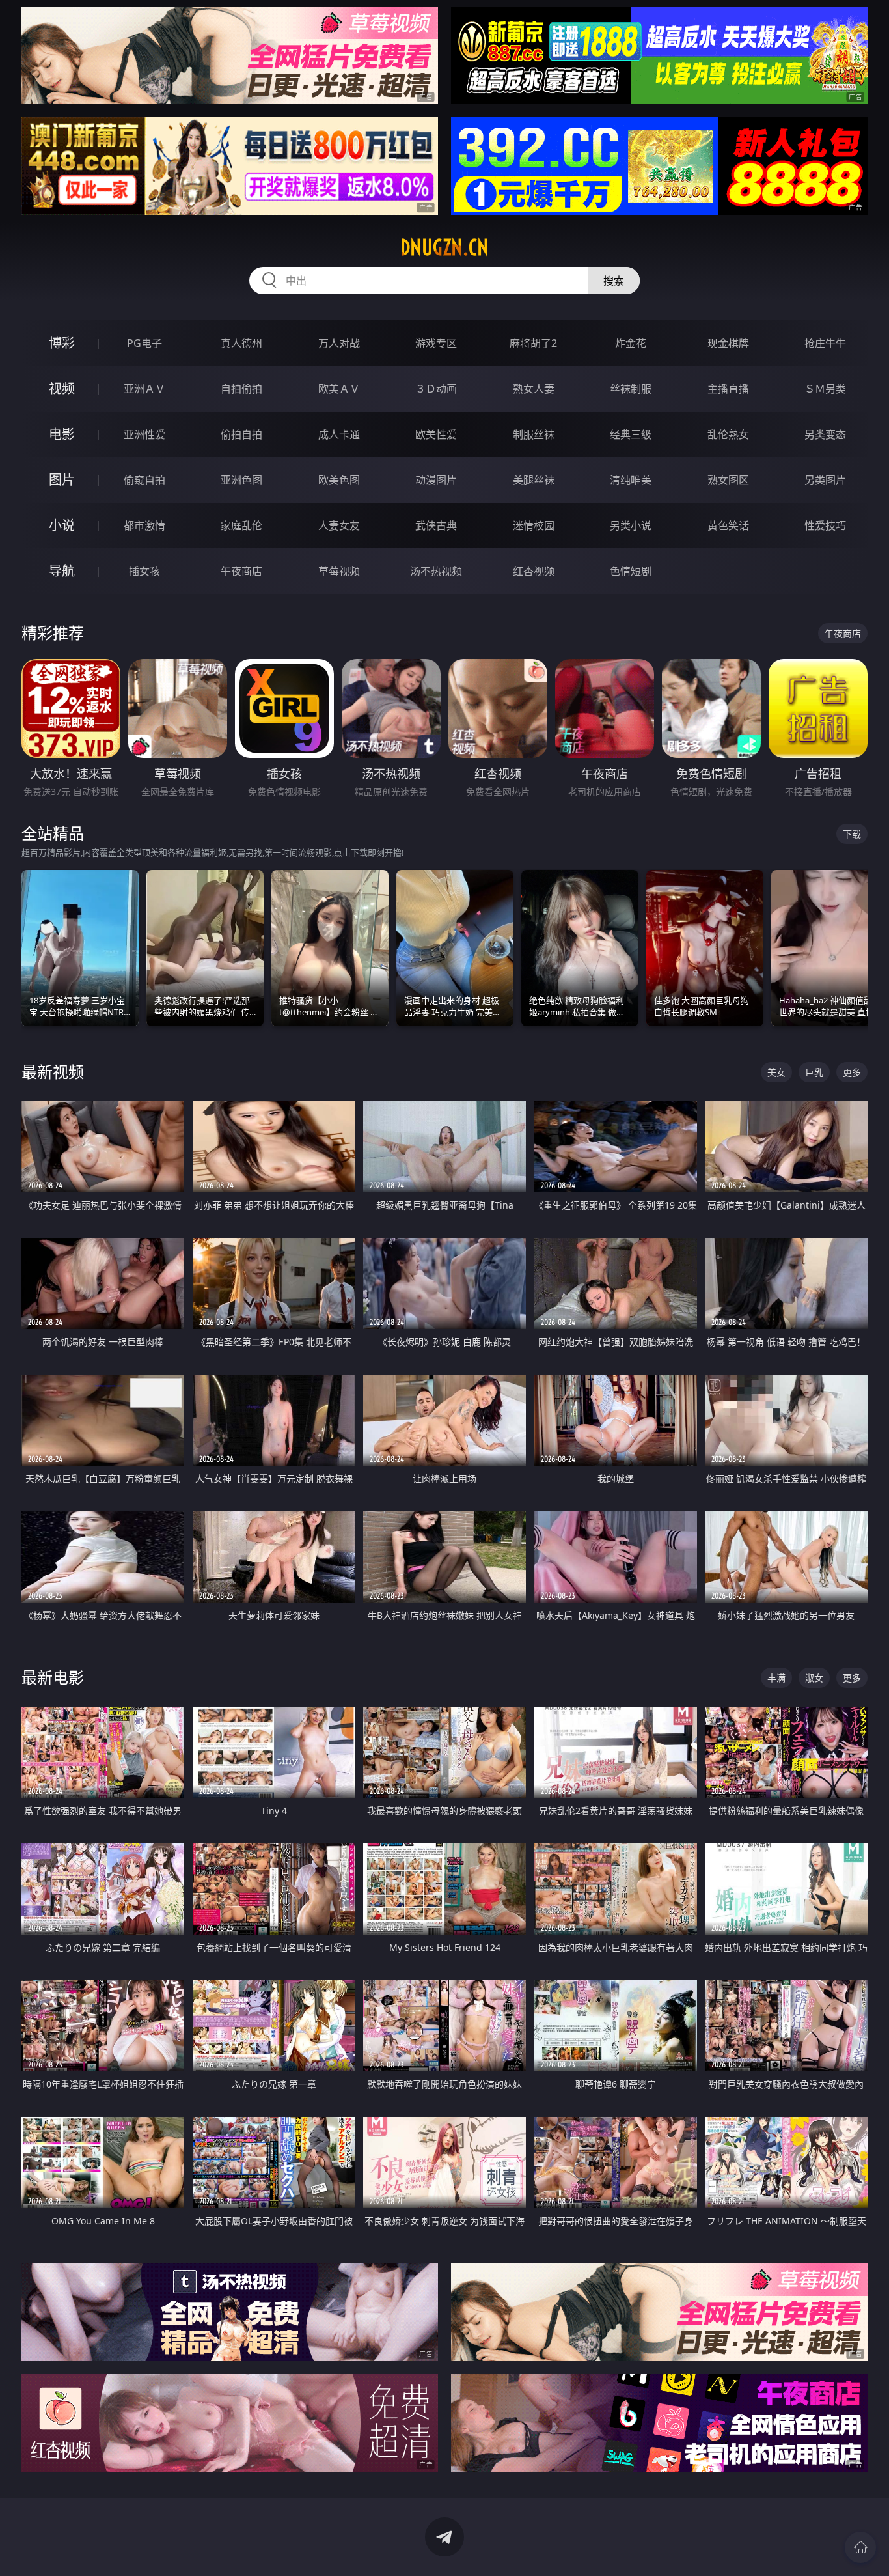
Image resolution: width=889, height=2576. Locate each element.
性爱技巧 (825, 525)
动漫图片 (436, 480)
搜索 (614, 281)
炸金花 (631, 343)
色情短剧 (631, 571)
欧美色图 (339, 480)
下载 (852, 834)
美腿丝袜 (534, 480)
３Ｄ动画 (436, 389)
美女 (776, 1072)
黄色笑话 (728, 525)
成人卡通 (339, 434)
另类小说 (631, 525)
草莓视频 (339, 571)
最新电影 (53, 1677)
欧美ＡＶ (339, 389)
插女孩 (144, 571)
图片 (62, 480)
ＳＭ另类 (825, 389)
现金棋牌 (728, 343)
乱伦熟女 (728, 434)
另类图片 (825, 480)
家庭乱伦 (241, 525)
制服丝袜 (534, 434)
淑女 (814, 1678)
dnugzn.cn (444, 247)
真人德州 (241, 343)
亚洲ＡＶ (144, 389)
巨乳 (814, 1072)
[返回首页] (860, 2547)
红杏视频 (534, 571)
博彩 (62, 343)
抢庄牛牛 (825, 343)
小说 (62, 525)
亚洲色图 (241, 480)
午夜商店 (241, 571)
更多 (852, 1072)
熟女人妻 (534, 389)
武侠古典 (436, 525)
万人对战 (339, 343)
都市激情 (144, 525)
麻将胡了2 (533, 343)
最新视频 (53, 1071)
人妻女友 (339, 525)
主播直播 (728, 389)
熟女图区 (728, 480)
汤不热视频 (436, 571)
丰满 (776, 1678)
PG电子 (144, 343)
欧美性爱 (436, 434)
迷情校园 (534, 525)
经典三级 (631, 434)
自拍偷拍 (241, 389)
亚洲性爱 (144, 434)
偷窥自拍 (144, 480)
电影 (62, 434)
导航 (62, 571)
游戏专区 (436, 343)
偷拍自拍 (241, 434)
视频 (62, 388)
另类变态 (825, 434)
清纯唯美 (631, 480)
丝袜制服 (631, 389)
